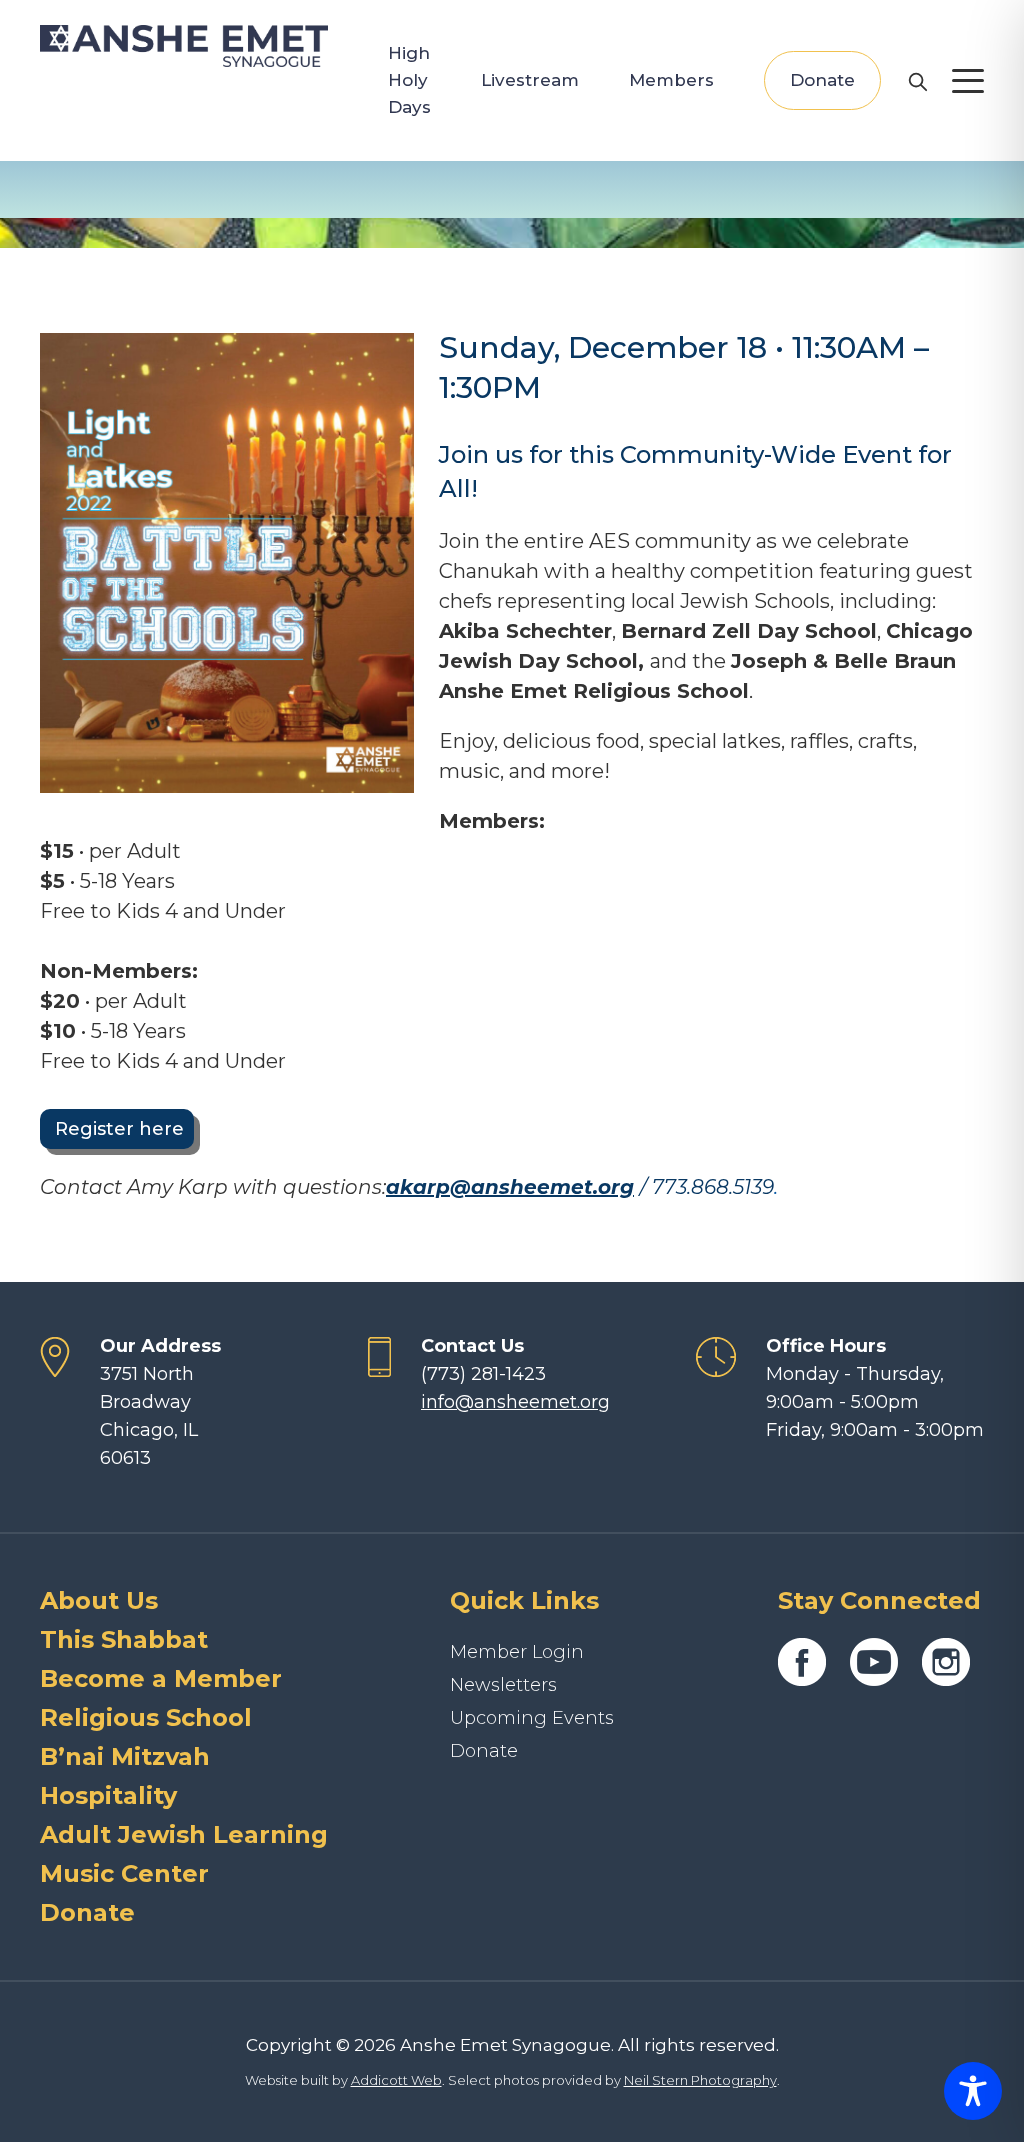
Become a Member (161, 1678)
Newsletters (503, 1685)
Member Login (517, 1652)
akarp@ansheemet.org (510, 1187)
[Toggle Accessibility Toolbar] (973, 2091)
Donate (822, 80)
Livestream (530, 80)
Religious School (146, 1717)
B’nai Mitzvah (125, 1756)
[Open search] (917, 81)
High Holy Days (409, 80)
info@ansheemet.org (515, 1402)
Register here (117, 1129)
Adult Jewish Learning (184, 1834)
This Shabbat (124, 1639)
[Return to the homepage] (184, 46)
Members (671, 80)
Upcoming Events (532, 1718)
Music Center (124, 1873)
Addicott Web (396, 2080)
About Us (99, 1600)
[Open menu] (968, 81)
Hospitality (108, 1795)
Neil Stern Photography (700, 2080)
